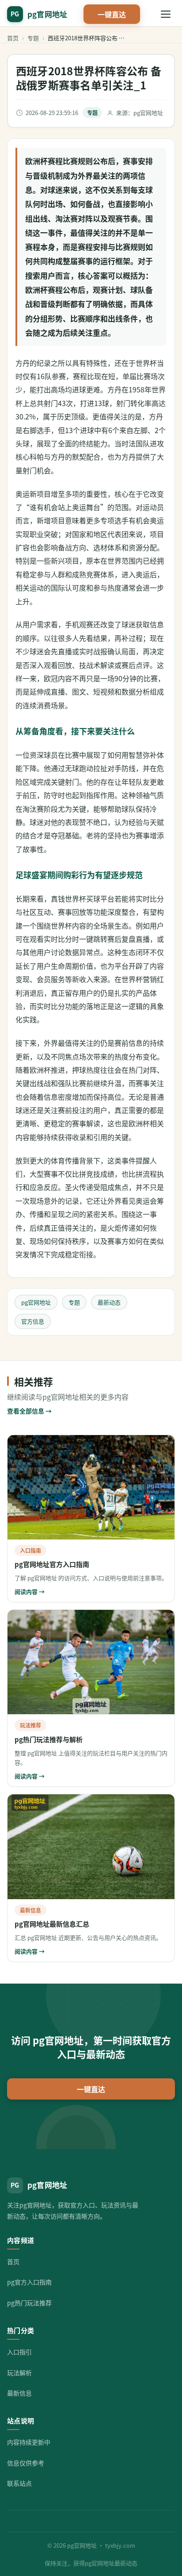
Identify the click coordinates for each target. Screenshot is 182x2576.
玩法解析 (19, 2373)
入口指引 (19, 2352)
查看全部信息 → (29, 1411)
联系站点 (19, 2483)
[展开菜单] (166, 14)
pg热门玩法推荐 (29, 2303)
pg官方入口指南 (29, 2282)
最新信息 (19, 2393)
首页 (13, 38)
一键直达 (112, 14)
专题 (33, 38)
